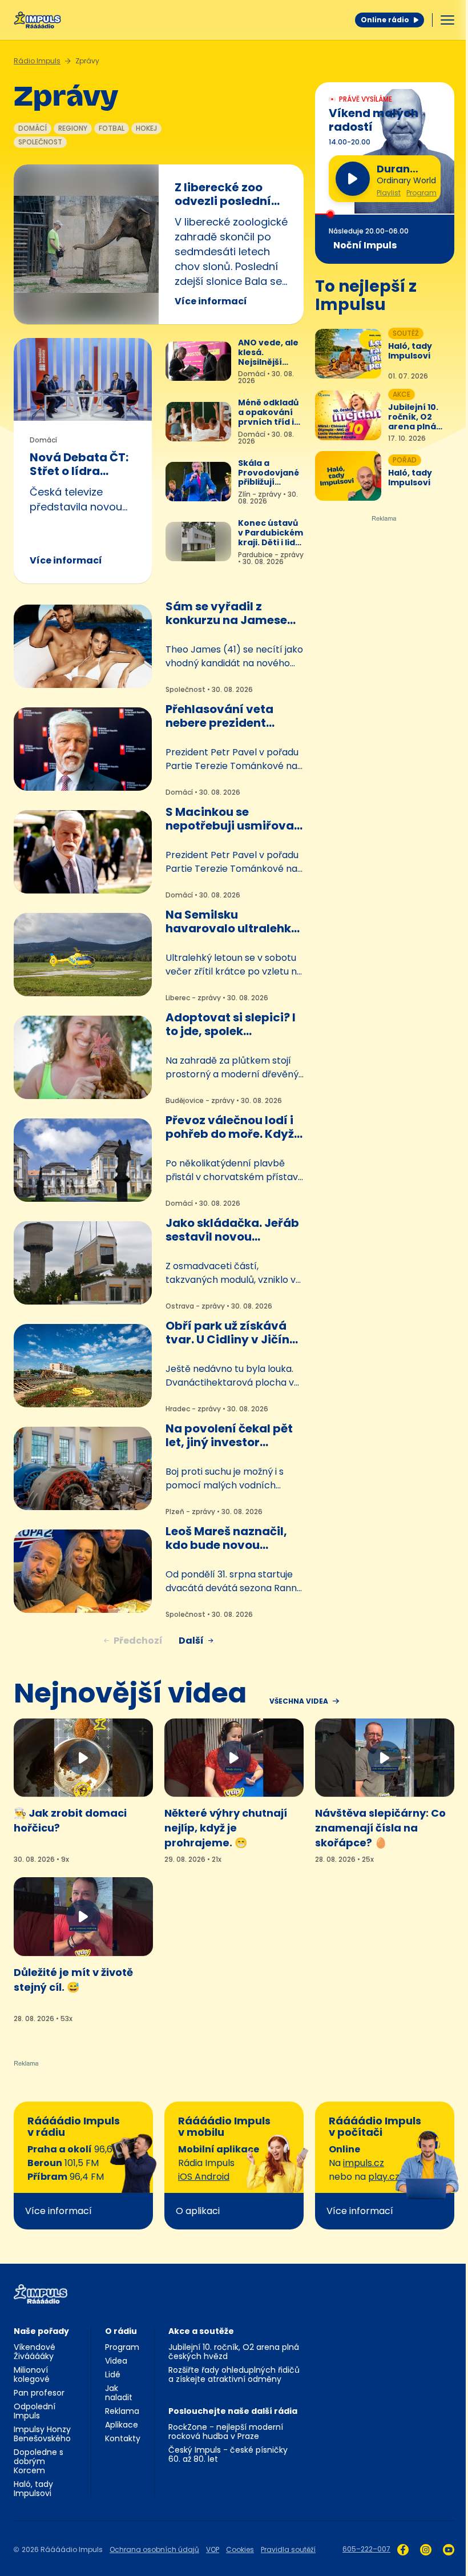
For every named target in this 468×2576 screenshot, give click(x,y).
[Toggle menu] (447, 20)
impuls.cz (364, 2163)
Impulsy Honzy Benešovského (42, 2434)
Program (421, 193)
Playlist (389, 193)
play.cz (384, 2177)
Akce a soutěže (201, 2331)
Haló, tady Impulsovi (33, 2489)
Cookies (240, 2549)
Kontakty (123, 2438)
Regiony (73, 128)
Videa (116, 2361)
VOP (213, 2549)
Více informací (211, 301)
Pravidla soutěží (288, 2549)
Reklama (122, 2411)
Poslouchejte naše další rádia (233, 2411)
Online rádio (385, 20)
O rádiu (121, 2331)
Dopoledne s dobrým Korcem (39, 2461)
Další (191, 1641)
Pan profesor (39, 2393)
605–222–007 (366, 2549)
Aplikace (122, 2425)
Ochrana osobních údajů (154, 2549)
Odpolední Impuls (35, 2411)
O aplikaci (198, 2211)
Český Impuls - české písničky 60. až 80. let (228, 2454)
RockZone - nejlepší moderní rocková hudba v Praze (226, 2432)
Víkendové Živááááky (35, 2352)
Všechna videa (299, 1701)
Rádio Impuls (37, 61)
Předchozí (138, 1641)
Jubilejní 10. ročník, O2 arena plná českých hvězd (234, 2352)
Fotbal (112, 128)
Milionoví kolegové (32, 2374)
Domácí (33, 128)
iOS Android (204, 2177)
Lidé (113, 2374)
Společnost (40, 142)
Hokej (146, 128)
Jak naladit (119, 2393)
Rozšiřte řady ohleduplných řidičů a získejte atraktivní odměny (234, 2374)
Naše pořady (41, 2331)
